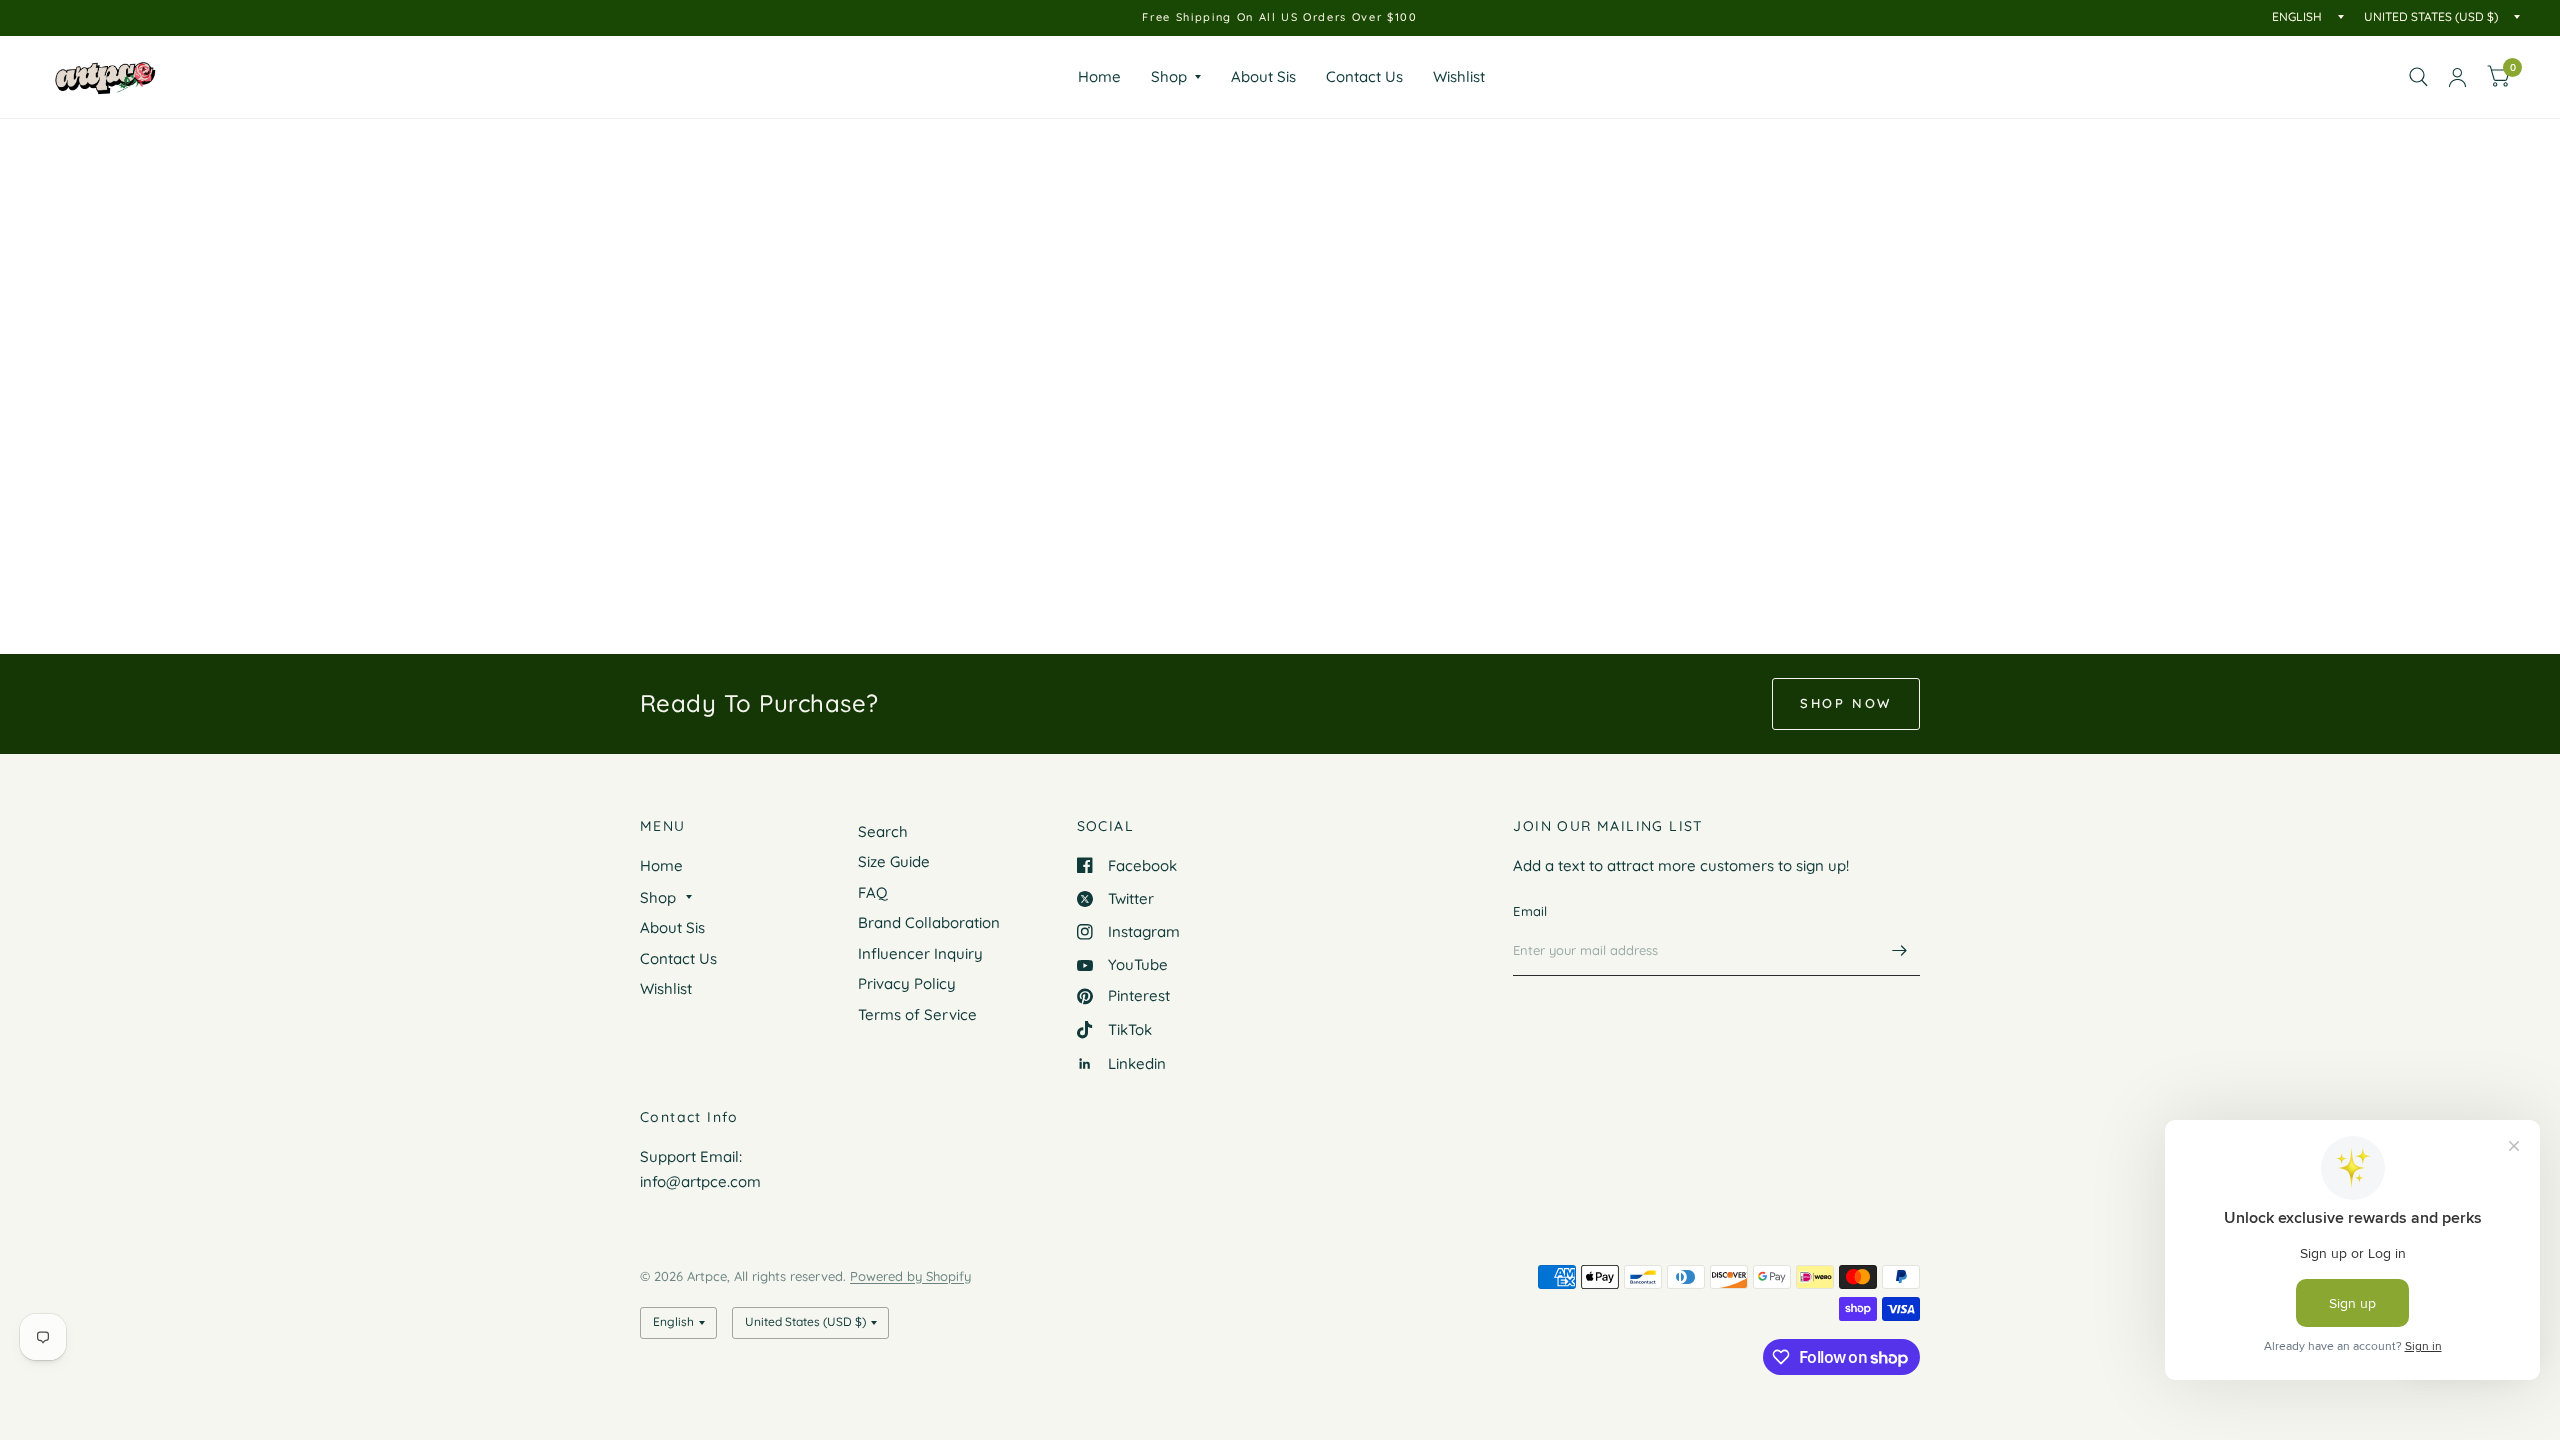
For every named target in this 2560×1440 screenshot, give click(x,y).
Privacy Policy (907, 983)
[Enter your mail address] (1900, 950)
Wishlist (1459, 76)
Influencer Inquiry (920, 953)
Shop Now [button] (1846, 703)
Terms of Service (917, 1014)
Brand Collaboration (929, 922)
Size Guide (894, 861)
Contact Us (1364, 76)
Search (883, 831)
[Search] (2418, 77)
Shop (1169, 76)
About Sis (1263, 76)
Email (1530, 911)
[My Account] (2457, 77)
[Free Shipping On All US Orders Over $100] (1279, 17)
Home (1099, 76)
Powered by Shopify (910, 1276)
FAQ (873, 892)
